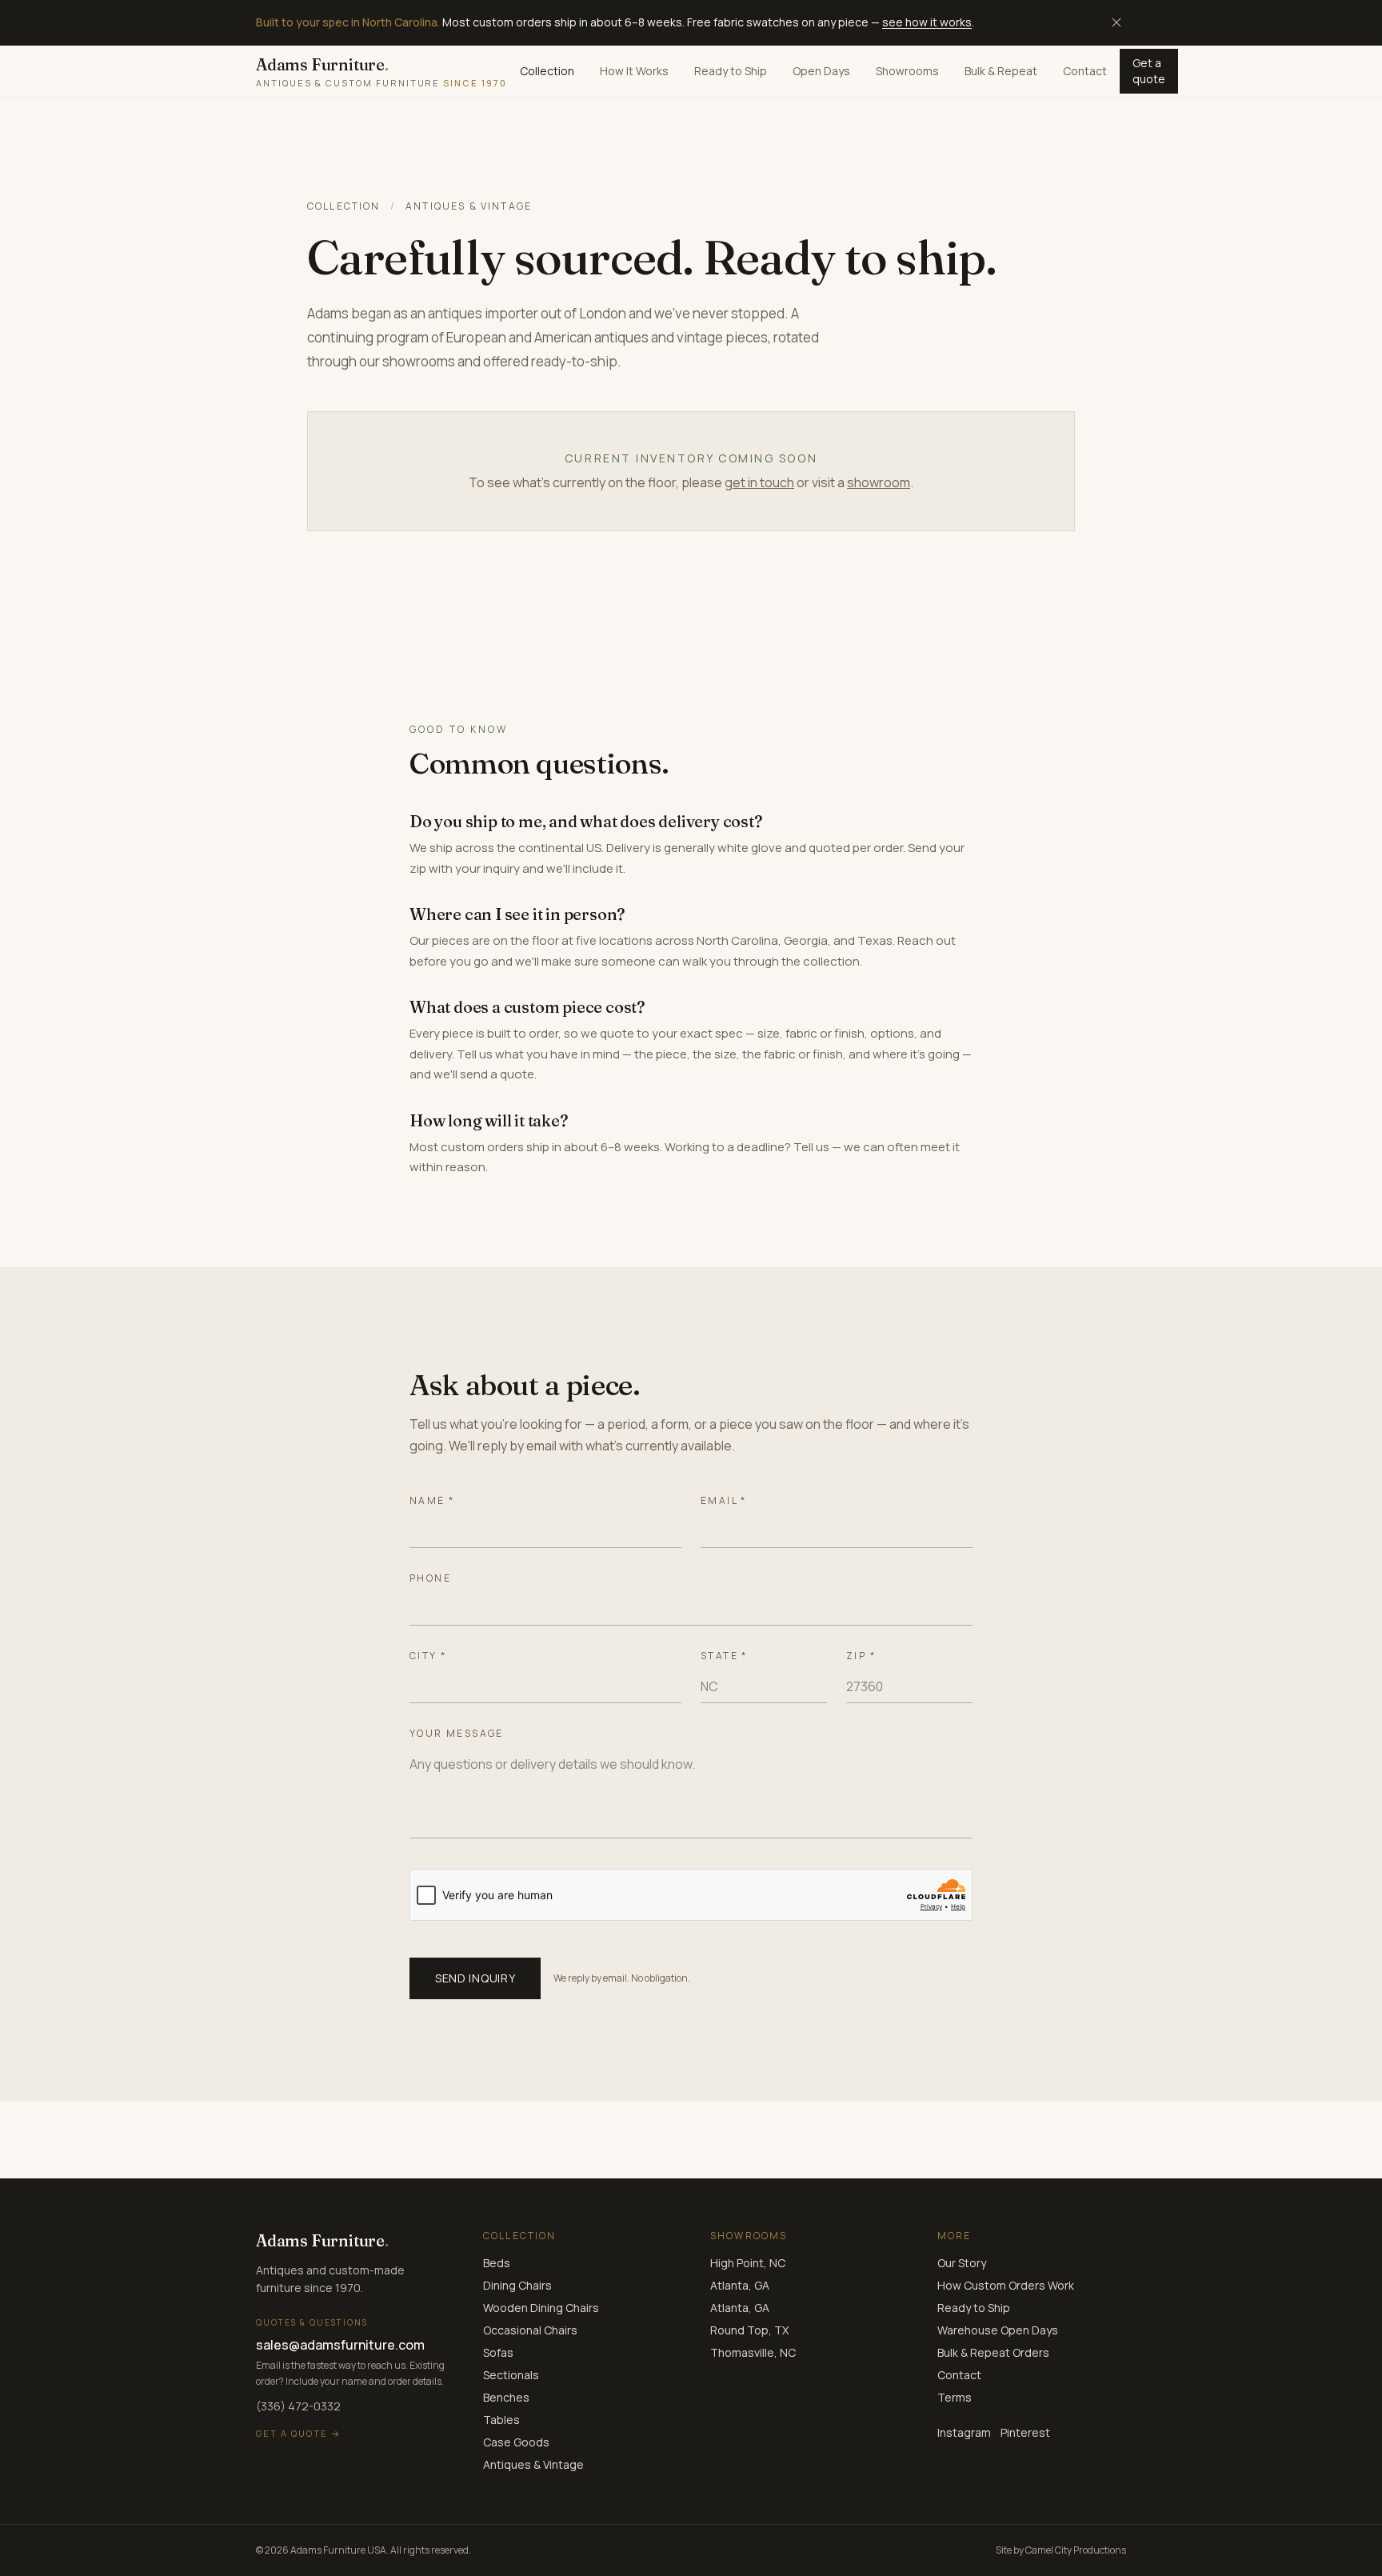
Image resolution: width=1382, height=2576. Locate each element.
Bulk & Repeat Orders (993, 2352)
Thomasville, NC (753, 2352)
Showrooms (907, 71)
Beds (497, 2263)
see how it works (927, 22)
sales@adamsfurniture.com (340, 2345)
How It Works (634, 71)
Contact (1085, 71)
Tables (501, 2420)
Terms (955, 2397)
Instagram (964, 2432)
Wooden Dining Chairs (541, 2308)
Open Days (821, 71)
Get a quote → (299, 2433)
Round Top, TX (749, 2330)
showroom (879, 482)
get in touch (759, 482)
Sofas (498, 2352)
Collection (547, 71)
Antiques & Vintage (533, 2464)
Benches (506, 2397)
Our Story (962, 2263)
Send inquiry (475, 1978)
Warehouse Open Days (998, 2330)
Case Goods (516, 2442)
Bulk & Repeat (1001, 71)
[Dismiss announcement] (1116, 22)
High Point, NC (748, 2263)
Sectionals (511, 2375)
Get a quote (1149, 71)
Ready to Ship (731, 71)
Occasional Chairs (530, 2330)
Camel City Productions (1076, 2550)
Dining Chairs (517, 2285)
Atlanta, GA (740, 2285)
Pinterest (1025, 2432)
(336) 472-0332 (298, 2406)
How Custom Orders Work (1006, 2285)
